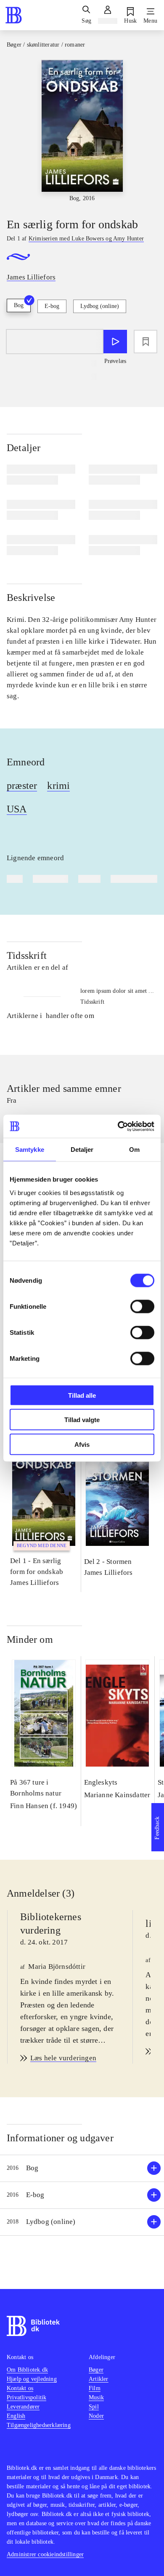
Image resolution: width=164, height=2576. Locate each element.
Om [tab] (134, 1150)
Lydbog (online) (100, 306)
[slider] (82, 131)
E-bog (52, 306)
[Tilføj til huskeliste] (145, 342)
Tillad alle (82, 1395)
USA (17, 809)
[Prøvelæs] (115, 342)
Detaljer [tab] (82, 1150)
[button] (82, 2168)
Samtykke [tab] (30, 1150)
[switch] (142, 1306)
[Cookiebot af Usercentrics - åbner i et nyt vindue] (118, 1126)
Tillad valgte (82, 1420)
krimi (58, 786)
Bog (19, 305)
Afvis (82, 1444)
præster (22, 786)
